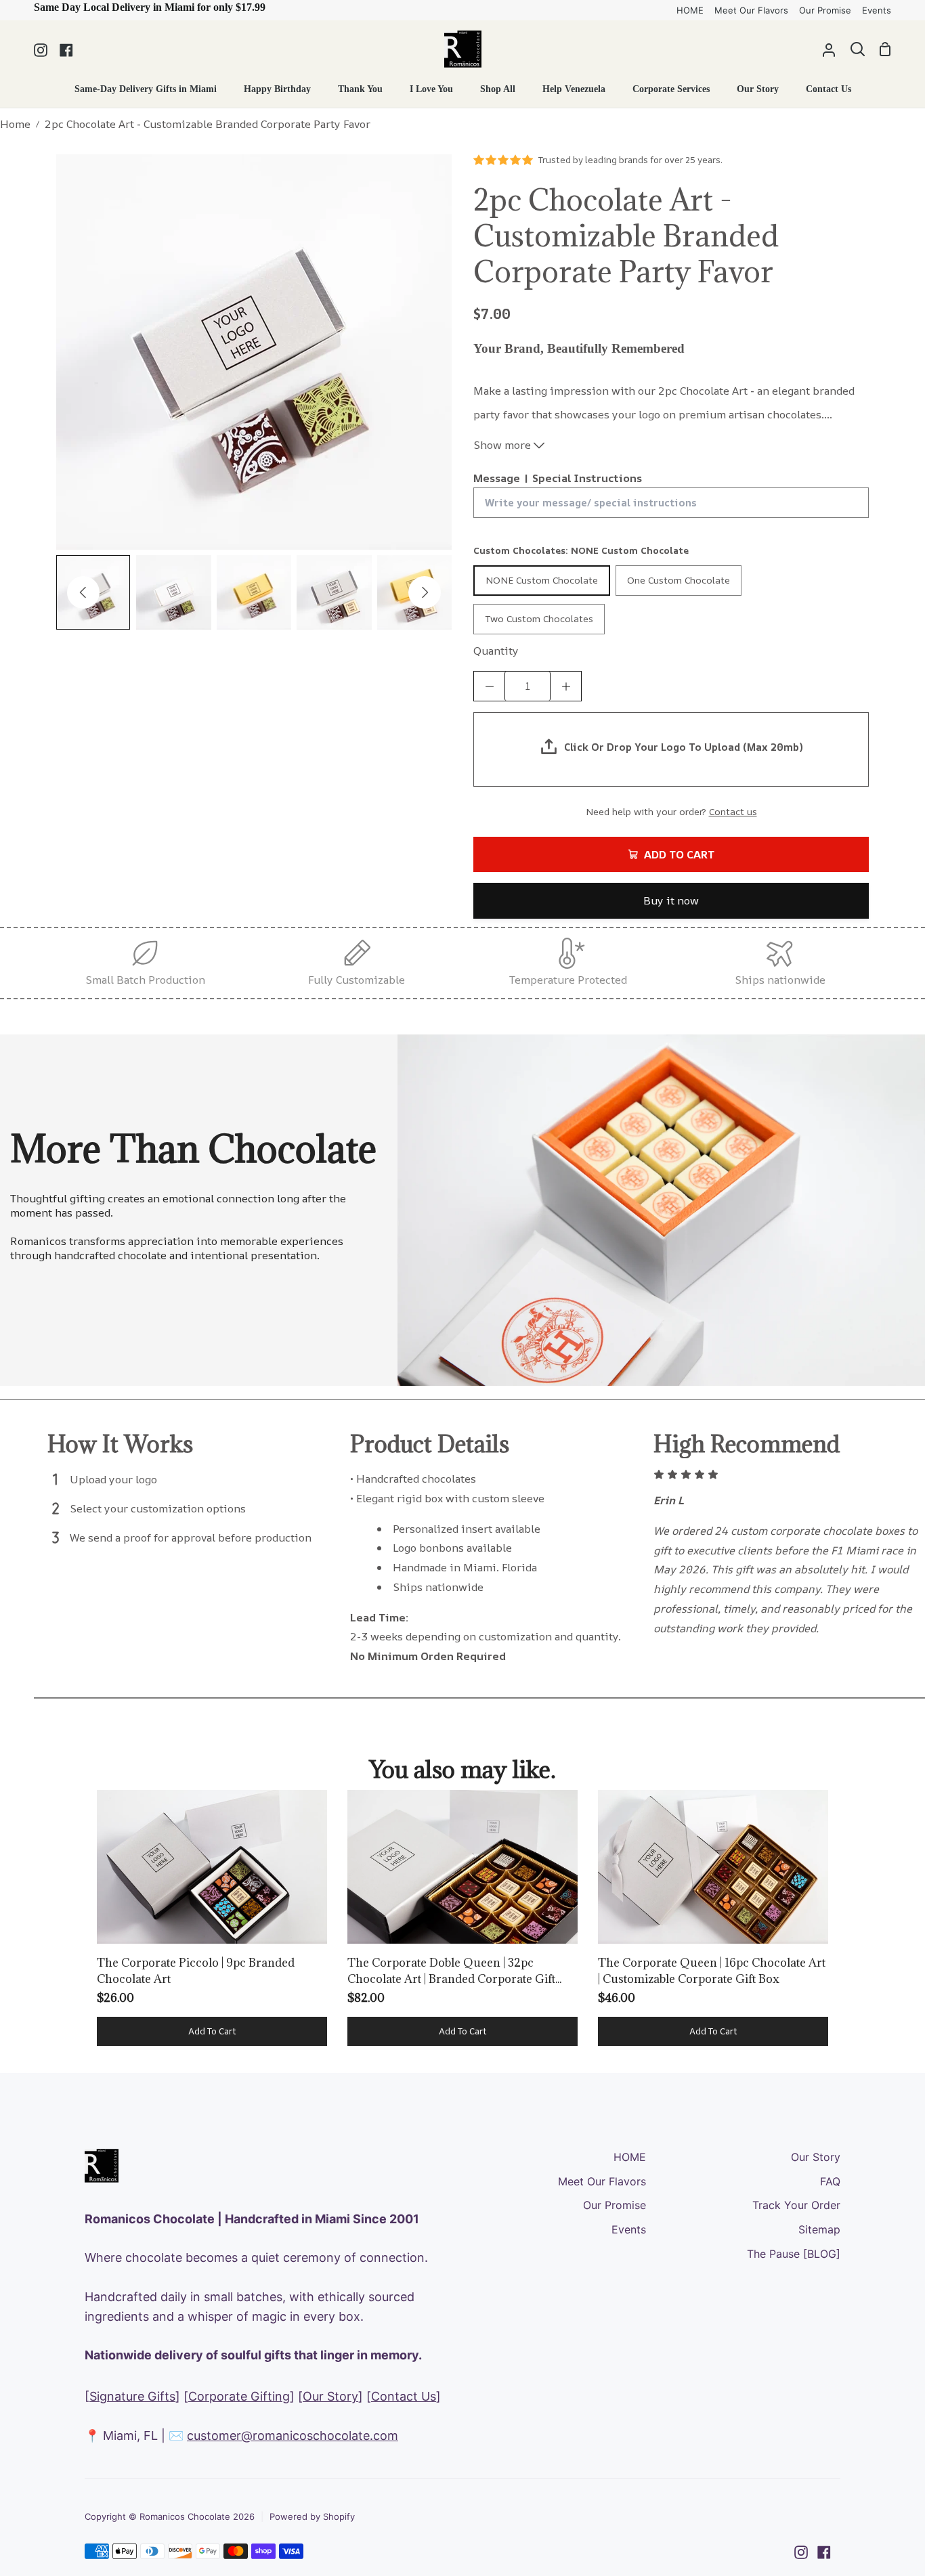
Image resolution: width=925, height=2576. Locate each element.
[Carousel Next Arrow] (425, 592)
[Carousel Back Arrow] (83, 592)
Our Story (330, 2396)
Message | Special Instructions (558, 478)
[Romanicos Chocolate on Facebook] (824, 2552)
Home (15, 124)
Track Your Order (796, 2205)
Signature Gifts (132, 2396)
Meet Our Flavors (602, 2181)
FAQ (830, 2181)
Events (629, 2229)
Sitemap (819, 2229)
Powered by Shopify (312, 2516)
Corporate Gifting (239, 2396)
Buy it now (671, 900)
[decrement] (489, 686)
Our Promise (615, 2205)
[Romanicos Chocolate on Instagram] (801, 2552)
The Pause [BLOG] (794, 2254)
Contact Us (404, 2396)
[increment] (566, 686)
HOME (630, 2157)
